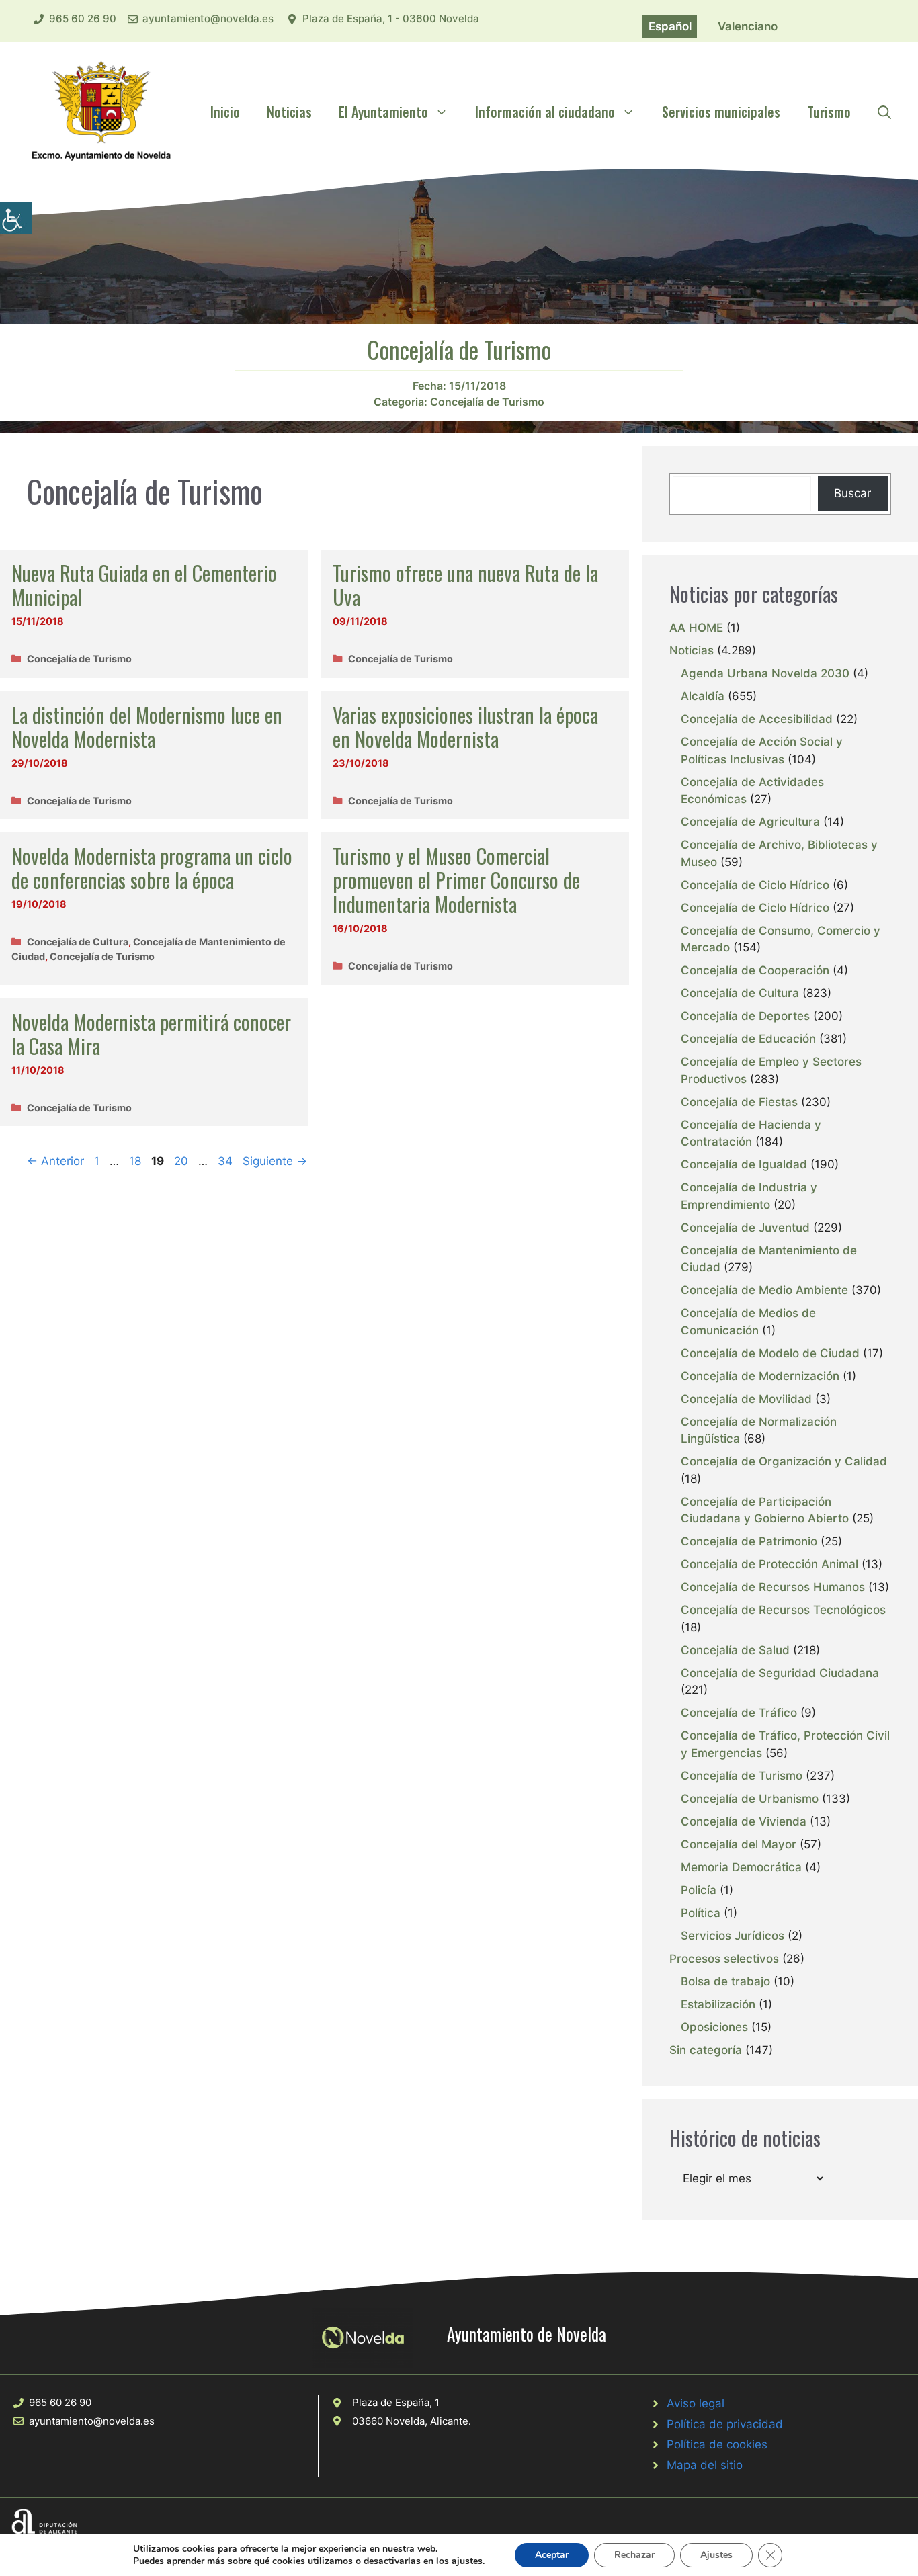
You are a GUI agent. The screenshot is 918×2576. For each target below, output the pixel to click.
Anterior (55, 1161)
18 (136, 1161)
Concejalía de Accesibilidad (757, 719)
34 (226, 1161)
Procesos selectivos (724, 1959)
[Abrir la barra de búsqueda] (884, 112)
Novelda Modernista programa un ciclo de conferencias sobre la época (152, 868)
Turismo (829, 112)
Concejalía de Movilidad (746, 1399)
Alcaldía (703, 696)
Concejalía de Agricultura (750, 822)
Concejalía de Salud (735, 1650)
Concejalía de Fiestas (739, 1102)
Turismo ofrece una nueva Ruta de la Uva (465, 585)
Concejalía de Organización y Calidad (784, 1461)
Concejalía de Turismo (487, 402)
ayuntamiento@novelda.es (208, 18)
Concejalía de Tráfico (739, 1713)
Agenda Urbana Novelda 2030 (765, 673)
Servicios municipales (721, 112)
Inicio (225, 112)
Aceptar (552, 2555)
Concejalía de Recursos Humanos (773, 1587)
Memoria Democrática (741, 1867)
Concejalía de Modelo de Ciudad (770, 1353)
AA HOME (696, 628)
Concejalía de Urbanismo (750, 1799)
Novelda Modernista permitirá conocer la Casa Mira (151, 1034)
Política (701, 1913)
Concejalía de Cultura (78, 942)
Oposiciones (714, 2027)
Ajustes (716, 2555)
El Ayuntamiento (383, 112)
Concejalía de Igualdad (744, 1164)
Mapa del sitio (705, 2465)
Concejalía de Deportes (745, 1016)
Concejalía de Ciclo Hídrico (755, 885)
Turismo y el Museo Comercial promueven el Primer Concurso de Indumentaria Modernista (456, 880)
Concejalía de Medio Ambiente (764, 1290)
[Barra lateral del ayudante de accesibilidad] (16, 218)
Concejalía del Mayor (739, 1844)
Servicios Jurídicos (733, 1936)
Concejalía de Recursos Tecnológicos (783, 1610)
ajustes (467, 2561)
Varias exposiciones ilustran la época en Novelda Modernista (465, 727)
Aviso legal (696, 2403)
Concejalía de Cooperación (755, 970)
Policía (699, 1890)
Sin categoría (706, 2050)
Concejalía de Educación (748, 1039)
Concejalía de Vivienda (744, 1821)
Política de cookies (717, 2444)
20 (182, 1161)
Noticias (289, 112)
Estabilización (718, 2004)
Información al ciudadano (545, 112)
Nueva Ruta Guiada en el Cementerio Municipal (144, 585)
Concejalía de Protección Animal (769, 1564)
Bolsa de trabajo (725, 1981)
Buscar (852, 493)
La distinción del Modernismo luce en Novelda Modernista (147, 727)
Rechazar (634, 2555)
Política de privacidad (725, 2424)
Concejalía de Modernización (760, 1376)
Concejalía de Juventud (745, 1228)
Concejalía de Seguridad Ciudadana (780, 1673)
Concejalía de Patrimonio (749, 1541)
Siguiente (275, 1161)
